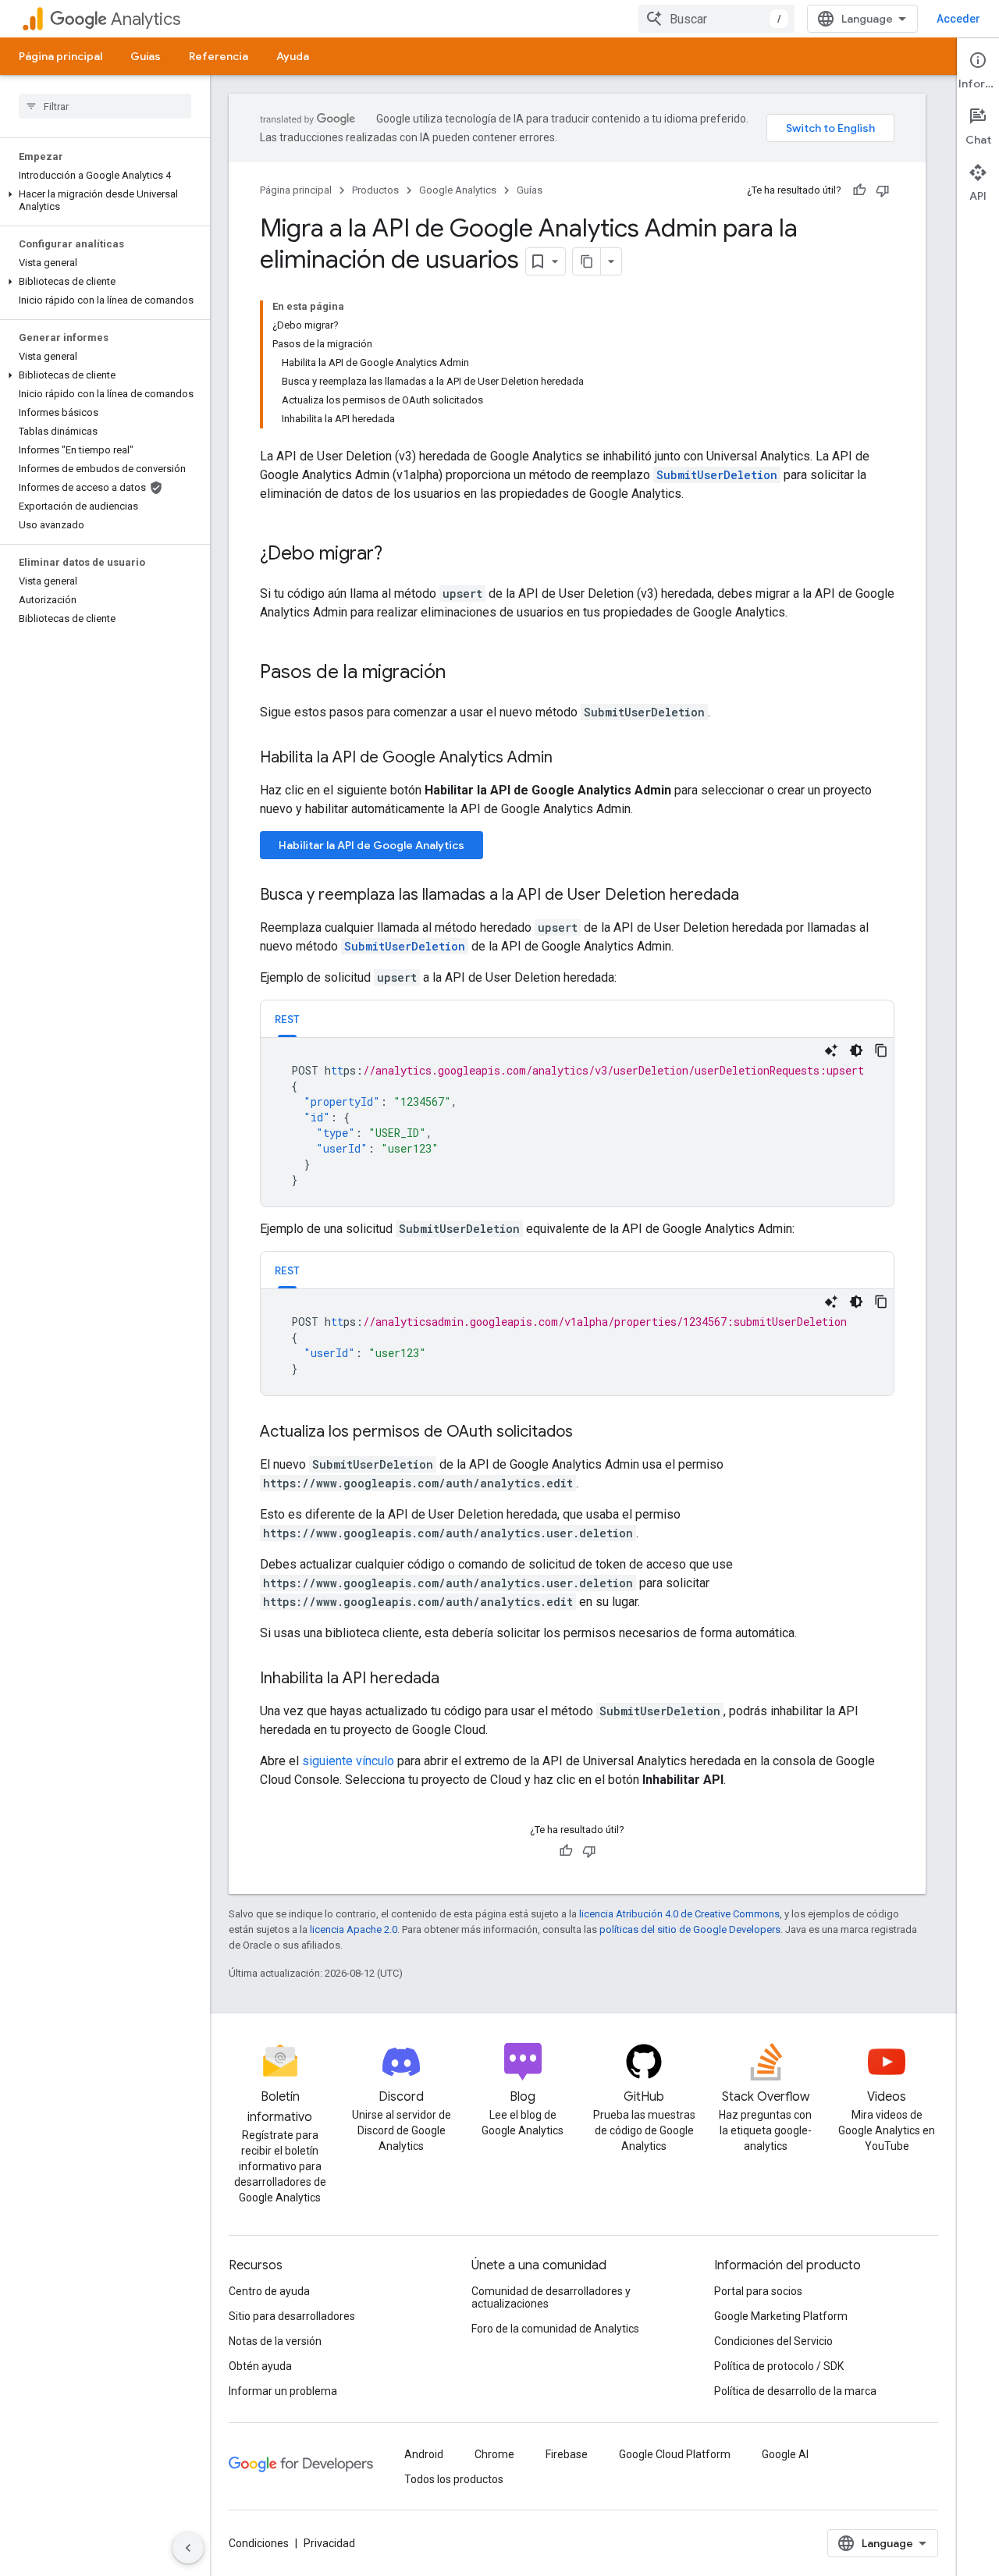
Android (424, 2454)
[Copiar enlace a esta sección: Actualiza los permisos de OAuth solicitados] (588, 1433)
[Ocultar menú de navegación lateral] (188, 2548)
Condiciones (259, 2543)
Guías (146, 56)
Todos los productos (454, 2479)
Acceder (958, 19)
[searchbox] (105, 106)
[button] (102, 201)
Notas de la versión (275, 2341)
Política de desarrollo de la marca (795, 2391)
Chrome (494, 2454)
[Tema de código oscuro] (856, 1050)
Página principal (60, 56)
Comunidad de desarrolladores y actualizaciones (551, 2297)
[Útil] (859, 190)
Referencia (219, 56)
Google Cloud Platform (675, 2454)
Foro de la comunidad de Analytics (555, 2329)
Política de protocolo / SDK (779, 2366)
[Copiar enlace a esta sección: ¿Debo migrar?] (398, 555)
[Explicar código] (831, 1050)
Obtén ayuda (260, 2366)
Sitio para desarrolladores (292, 2316)
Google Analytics (458, 190)
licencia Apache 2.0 (354, 1929)
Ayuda (293, 56)
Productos (375, 190)
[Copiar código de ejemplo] (881, 1050)
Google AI (785, 2454)
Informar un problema (283, 2391)
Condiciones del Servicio (773, 2341)
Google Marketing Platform (781, 2316)
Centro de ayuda (269, 2291)
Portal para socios (758, 2291)
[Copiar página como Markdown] (587, 261)
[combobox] (716, 19)
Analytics (146, 19)
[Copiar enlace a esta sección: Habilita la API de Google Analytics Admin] (568, 759)
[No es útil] (883, 190)
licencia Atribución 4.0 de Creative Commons (679, 1914)
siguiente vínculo (348, 1761)
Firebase (567, 2454)
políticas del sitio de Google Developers (690, 1929)
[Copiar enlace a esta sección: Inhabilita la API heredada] (455, 1679)
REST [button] (287, 1019)
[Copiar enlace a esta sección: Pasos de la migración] (461, 673)
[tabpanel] (577, 1122)
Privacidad (329, 2543)
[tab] (287, 1019)
